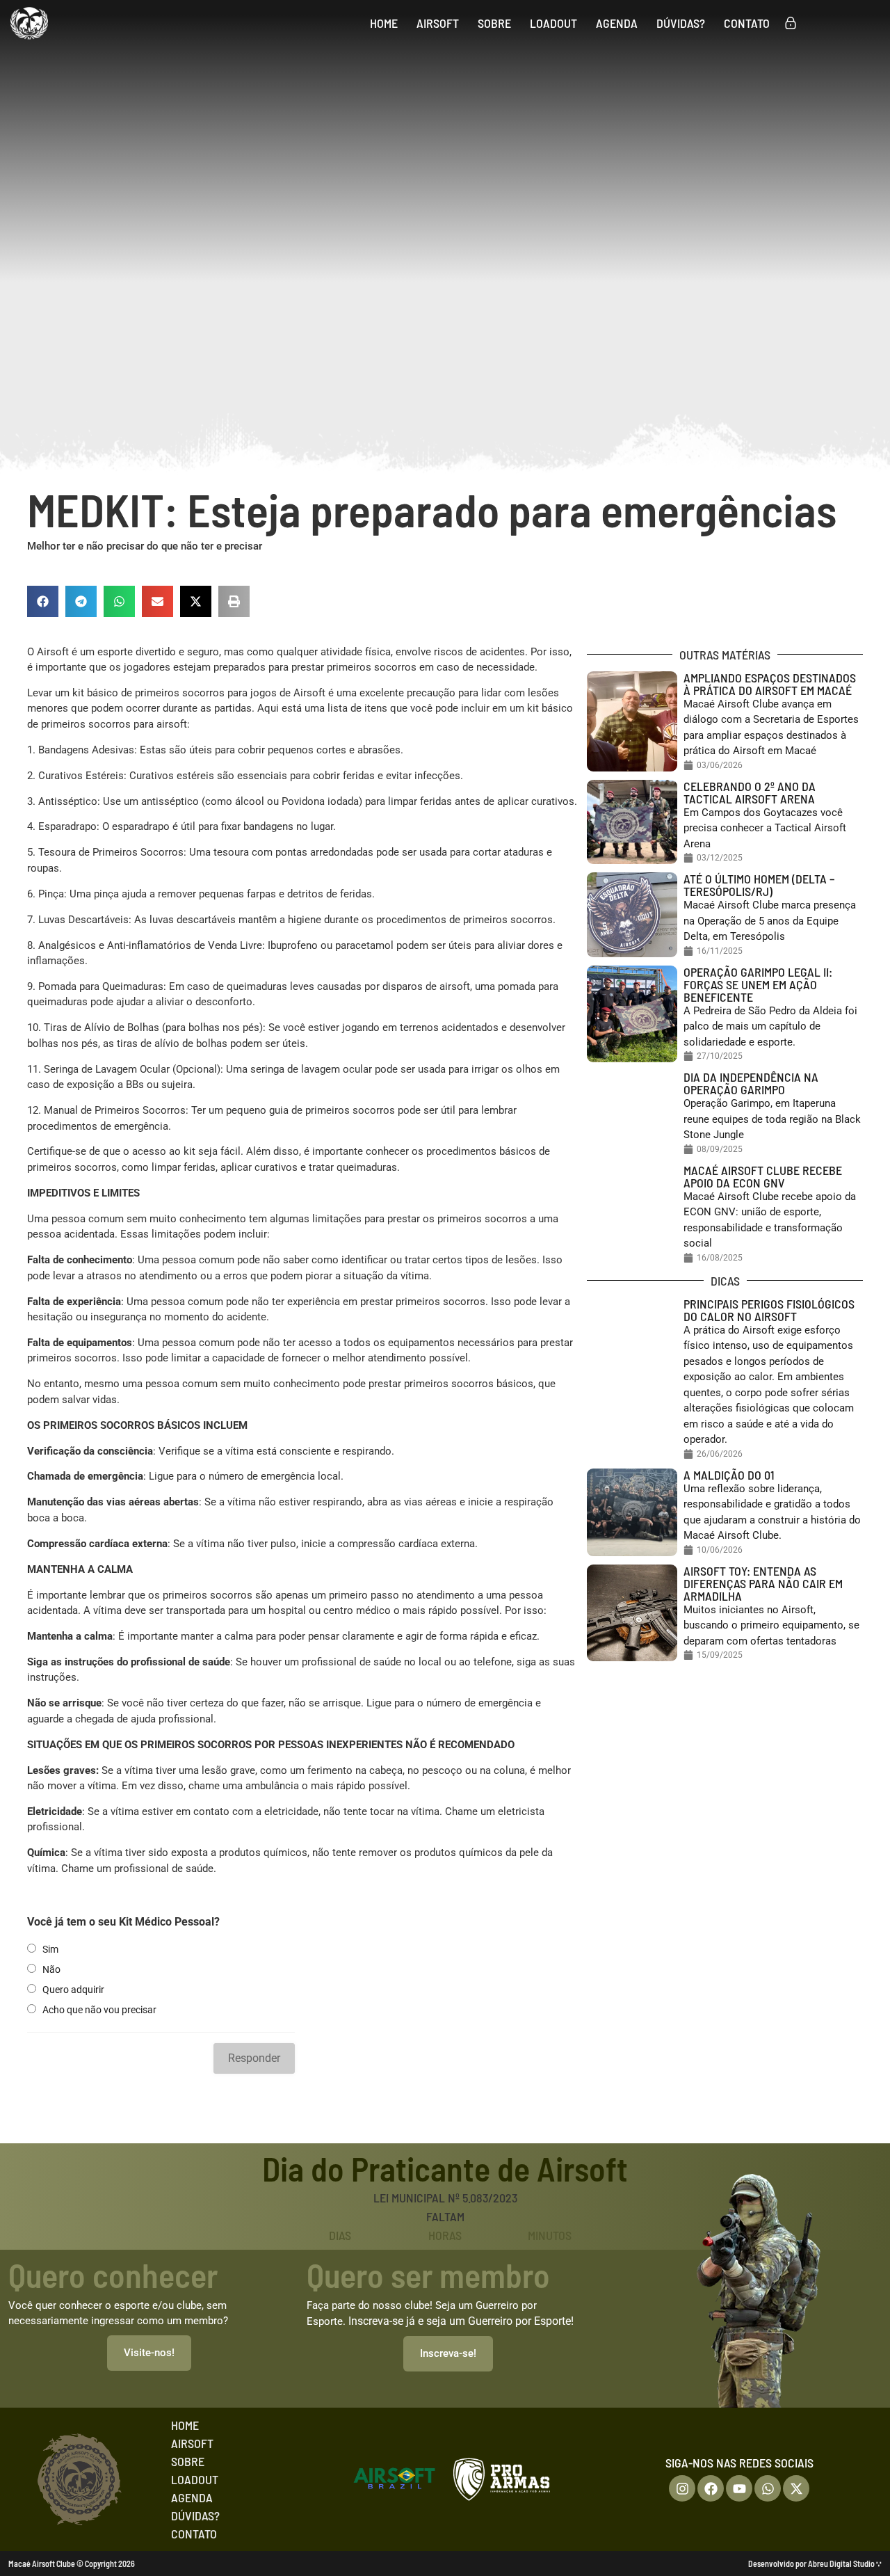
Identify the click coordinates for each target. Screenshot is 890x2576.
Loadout (553, 23)
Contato (747, 23)
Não (51, 1969)
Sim (50, 1949)
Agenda (617, 23)
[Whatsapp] (768, 2488)
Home (384, 23)
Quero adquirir (73, 1990)
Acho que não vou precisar (99, 2010)
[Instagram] (682, 2488)
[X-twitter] (796, 2488)
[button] (43, 601)
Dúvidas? (681, 23)
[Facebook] (711, 2488)
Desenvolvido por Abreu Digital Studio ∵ (815, 2563)
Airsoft (438, 23)
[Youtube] (739, 2488)
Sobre (494, 23)
